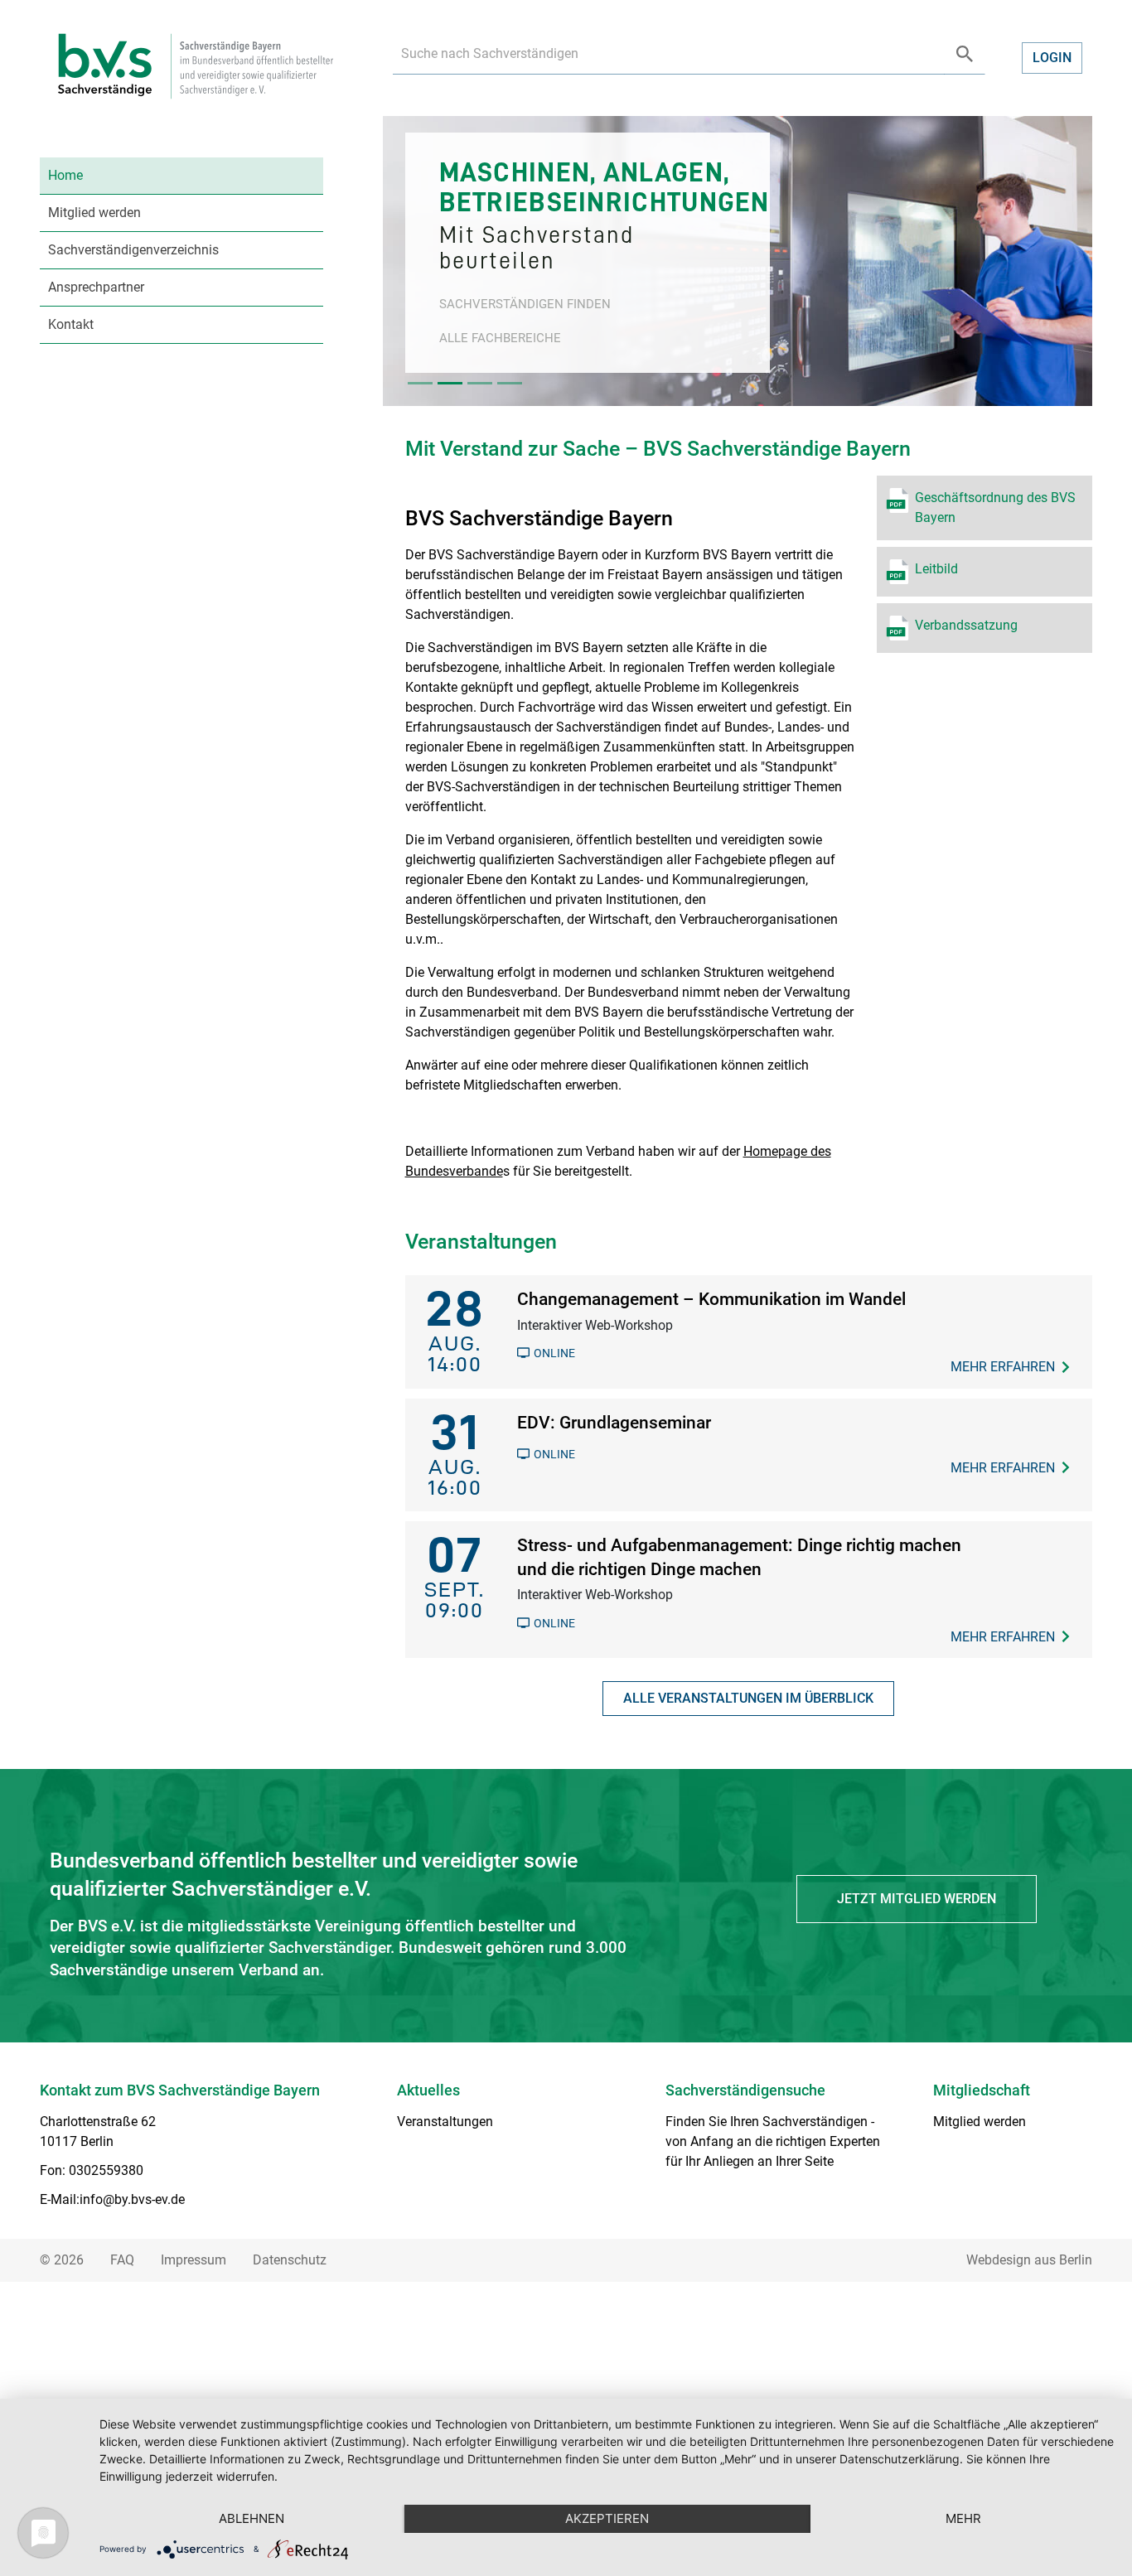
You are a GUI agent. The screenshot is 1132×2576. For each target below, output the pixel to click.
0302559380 (106, 2170)
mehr (963, 2518)
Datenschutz (290, 2260)
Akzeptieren (607, 2518)
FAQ (122, 2260)
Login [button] (1052, 58)
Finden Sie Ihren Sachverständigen (767, 2122)
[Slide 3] (480, 383)
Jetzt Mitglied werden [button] (917, 1899)
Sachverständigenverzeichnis (133, 250)
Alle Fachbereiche (500, 338)
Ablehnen (252, 2518)
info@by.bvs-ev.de (132, 2199)
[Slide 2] (450, 383)
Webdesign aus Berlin (1029, 2260)
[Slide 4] (510, 383)
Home (65, 175)
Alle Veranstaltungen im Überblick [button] (748, 1698)
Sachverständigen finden (525, 304)
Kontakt (71, 324)
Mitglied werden (94, 213)
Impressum (194, 2260)
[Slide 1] (420, 383)
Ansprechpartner (96, 287)
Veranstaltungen (445, 2122)
